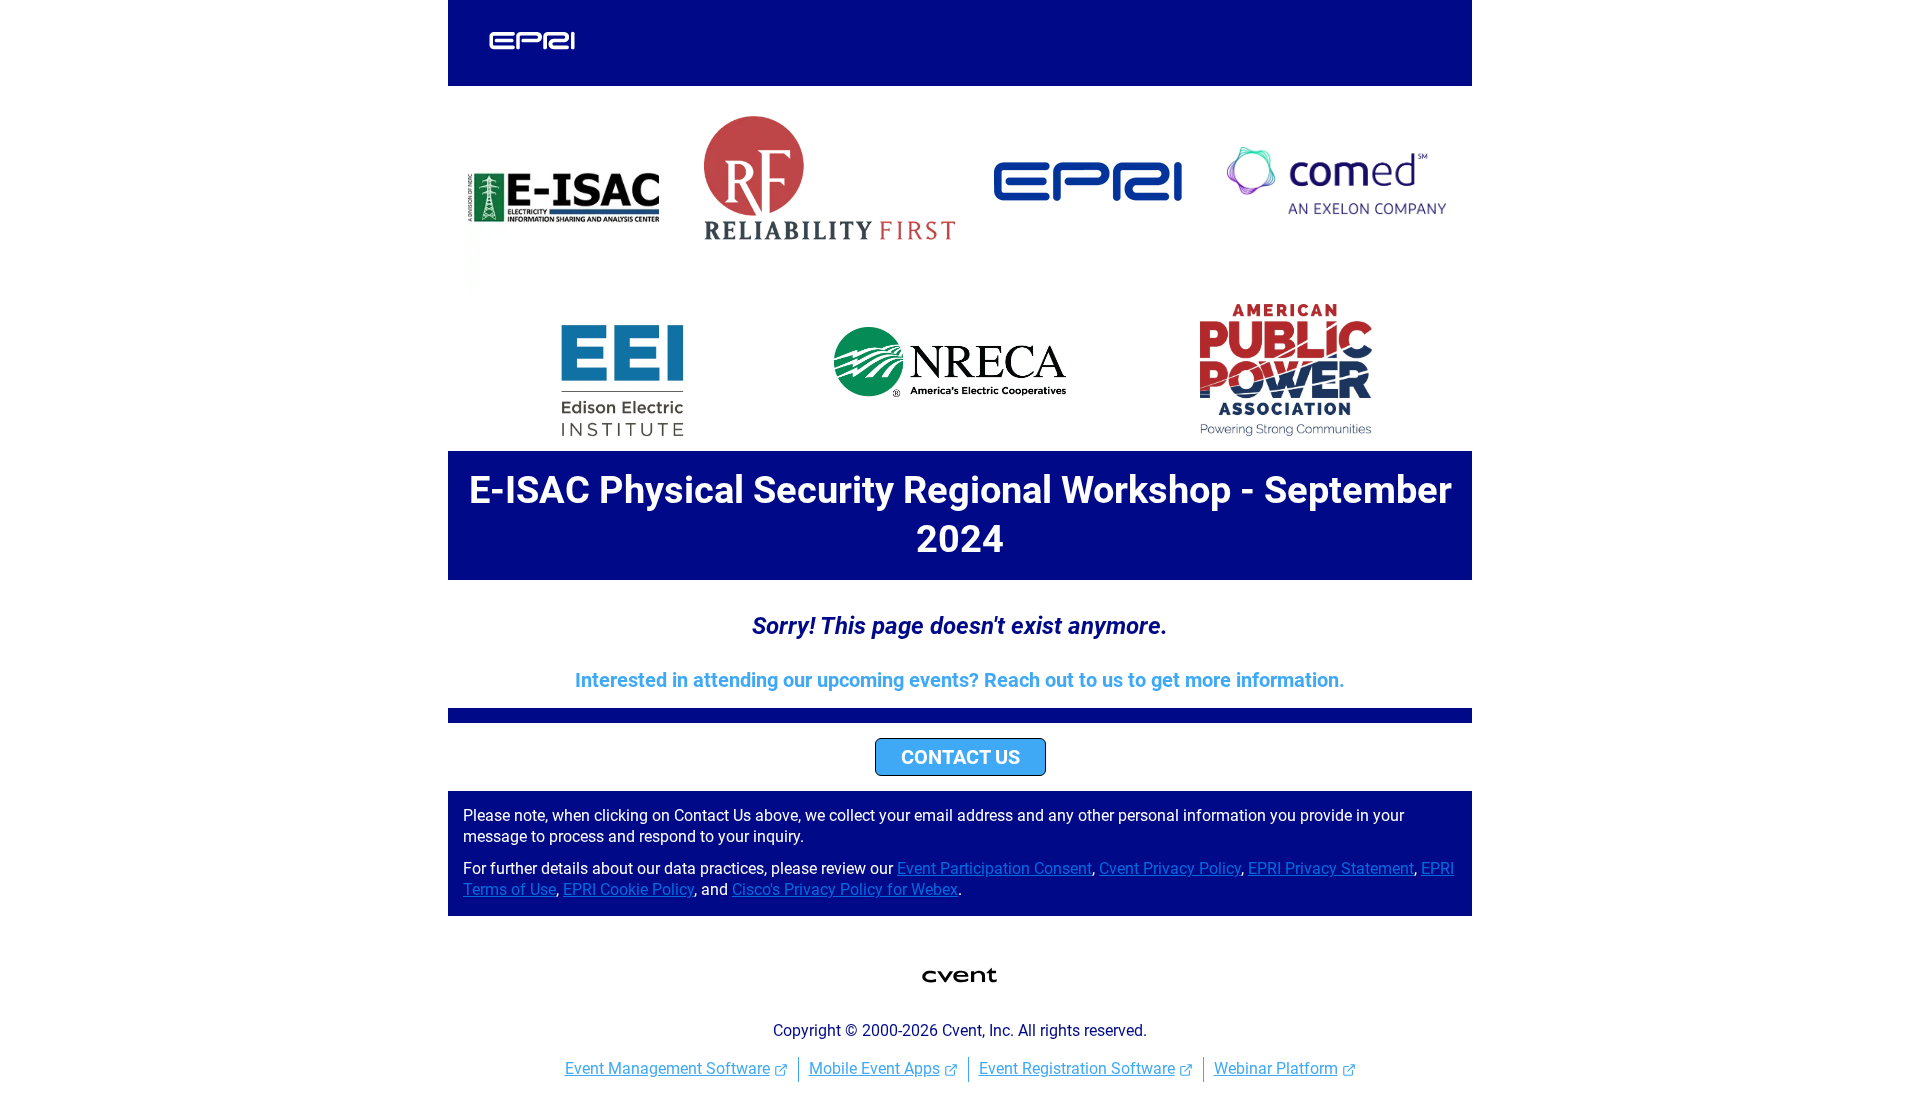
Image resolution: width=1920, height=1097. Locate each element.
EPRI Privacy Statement (1331, 868)
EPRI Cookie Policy (628, 889)
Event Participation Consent (994, 868)
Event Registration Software (1077, 1068)
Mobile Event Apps (874, 1068)
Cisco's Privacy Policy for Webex (845, 889)
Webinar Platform (1276, 1068)
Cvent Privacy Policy (1170, 868)
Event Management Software (667, 1068)
